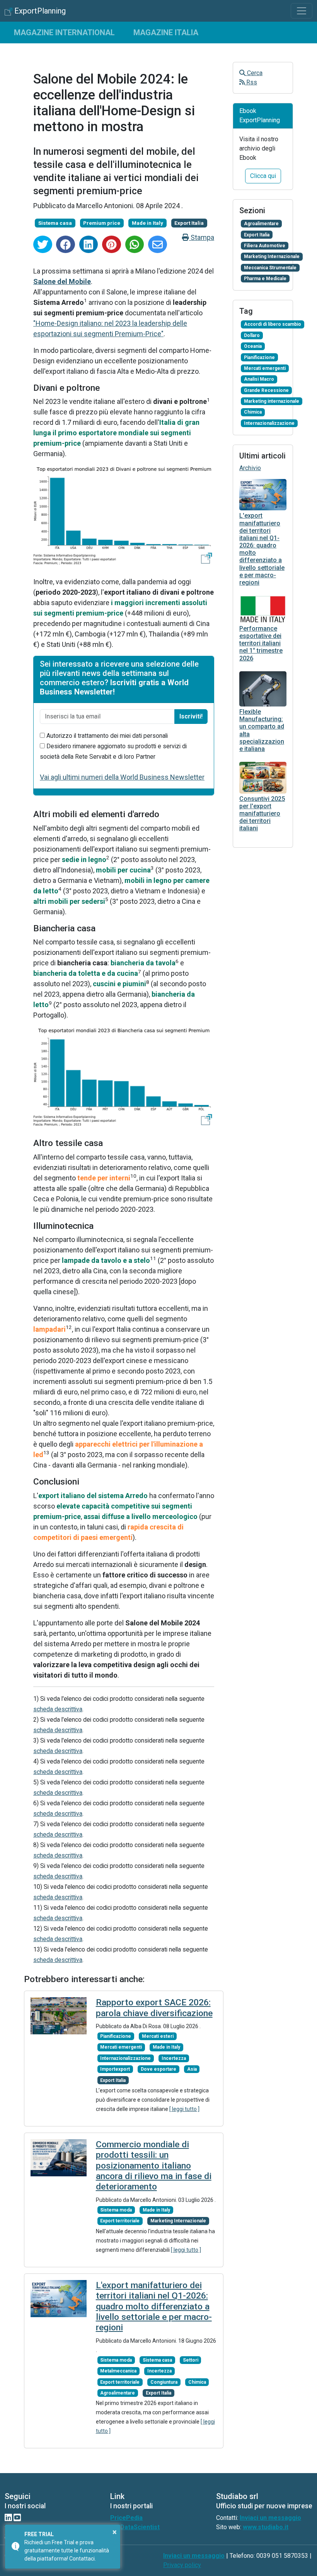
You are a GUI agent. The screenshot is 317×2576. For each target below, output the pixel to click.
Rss (251, 82)
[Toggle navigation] (302, 11)
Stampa (202, 237)
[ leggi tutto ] (184, 2109)
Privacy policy (182, 2565)
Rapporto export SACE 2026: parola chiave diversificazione (154, 2008)
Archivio (250, 468)
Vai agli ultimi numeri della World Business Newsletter (122, 777)
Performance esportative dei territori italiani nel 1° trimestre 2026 (261, 643)
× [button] (115, 2532)
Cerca (254, 73)
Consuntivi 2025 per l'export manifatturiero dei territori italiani (262, 814)
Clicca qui (263, 176)
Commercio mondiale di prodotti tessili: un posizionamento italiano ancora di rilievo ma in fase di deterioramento (154, 2166)
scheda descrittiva (58, 1709)
